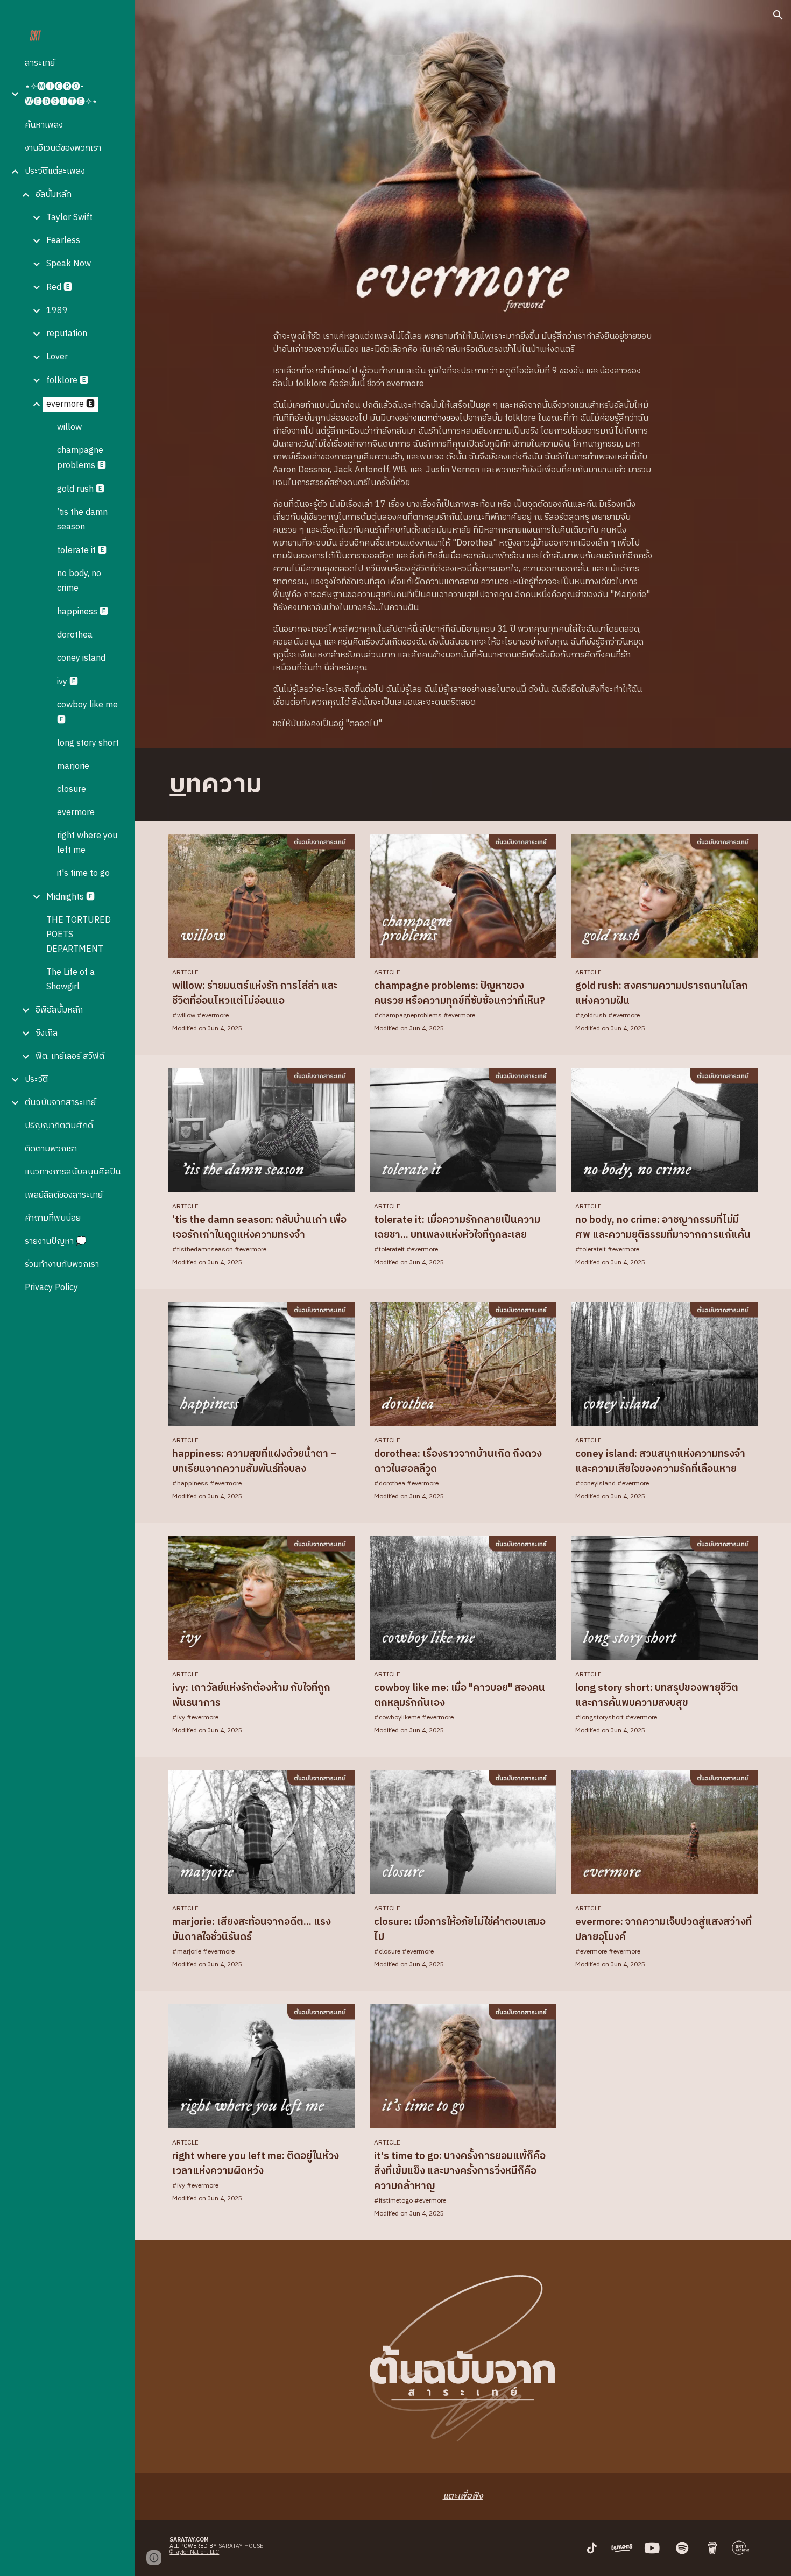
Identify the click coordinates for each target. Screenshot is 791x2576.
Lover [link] (57, 357)
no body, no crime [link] (79, 581)
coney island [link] (81, 658)
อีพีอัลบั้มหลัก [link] (59, 1010)
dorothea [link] (75, 635)
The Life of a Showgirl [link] (70, 980)
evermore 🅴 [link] (70, 404)
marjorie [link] (73, 766)
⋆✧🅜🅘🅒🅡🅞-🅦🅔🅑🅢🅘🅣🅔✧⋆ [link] (61, 94)
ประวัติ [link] (36, 1080)
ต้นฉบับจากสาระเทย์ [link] (60, 1103)
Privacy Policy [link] (51, 1288)
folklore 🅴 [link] (67, 381)
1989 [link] (57, 311)
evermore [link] (76, 813)
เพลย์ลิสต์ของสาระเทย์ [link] (64, 1195)
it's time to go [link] (83, 873)
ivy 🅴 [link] (68, 682)
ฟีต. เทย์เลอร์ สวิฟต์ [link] (70, 1056)
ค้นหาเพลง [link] (44, 125)
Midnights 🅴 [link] (70, 897)
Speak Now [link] (69, 264)
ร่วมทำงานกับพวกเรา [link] (62, 1265)
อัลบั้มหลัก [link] (54, 194)
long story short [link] (88, 743)
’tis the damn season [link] (82, 520)
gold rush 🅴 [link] (81, 489)
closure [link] (72, 790)
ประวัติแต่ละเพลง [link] (55, 171)
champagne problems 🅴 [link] (82, 458)
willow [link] (69, 427)
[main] (462, 530)
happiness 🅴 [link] (83, 612)
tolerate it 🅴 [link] (82, 551)
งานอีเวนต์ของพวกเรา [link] (63, 148)
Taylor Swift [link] (69, 218)
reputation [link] (67, 334)
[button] (778, 15)
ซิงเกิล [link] (47, 1033)
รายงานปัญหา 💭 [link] (56, 1241)
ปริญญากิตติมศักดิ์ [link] (59, 1126)
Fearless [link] (63, 241)
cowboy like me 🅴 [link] (87, 713)
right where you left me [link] (87, 843)
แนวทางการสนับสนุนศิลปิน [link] (73, 1172)
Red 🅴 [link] (59, 288)
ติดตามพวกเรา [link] (51, 1149)
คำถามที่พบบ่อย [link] (53, 1218)
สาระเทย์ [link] (40, 63)
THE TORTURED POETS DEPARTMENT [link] (79, 935)
